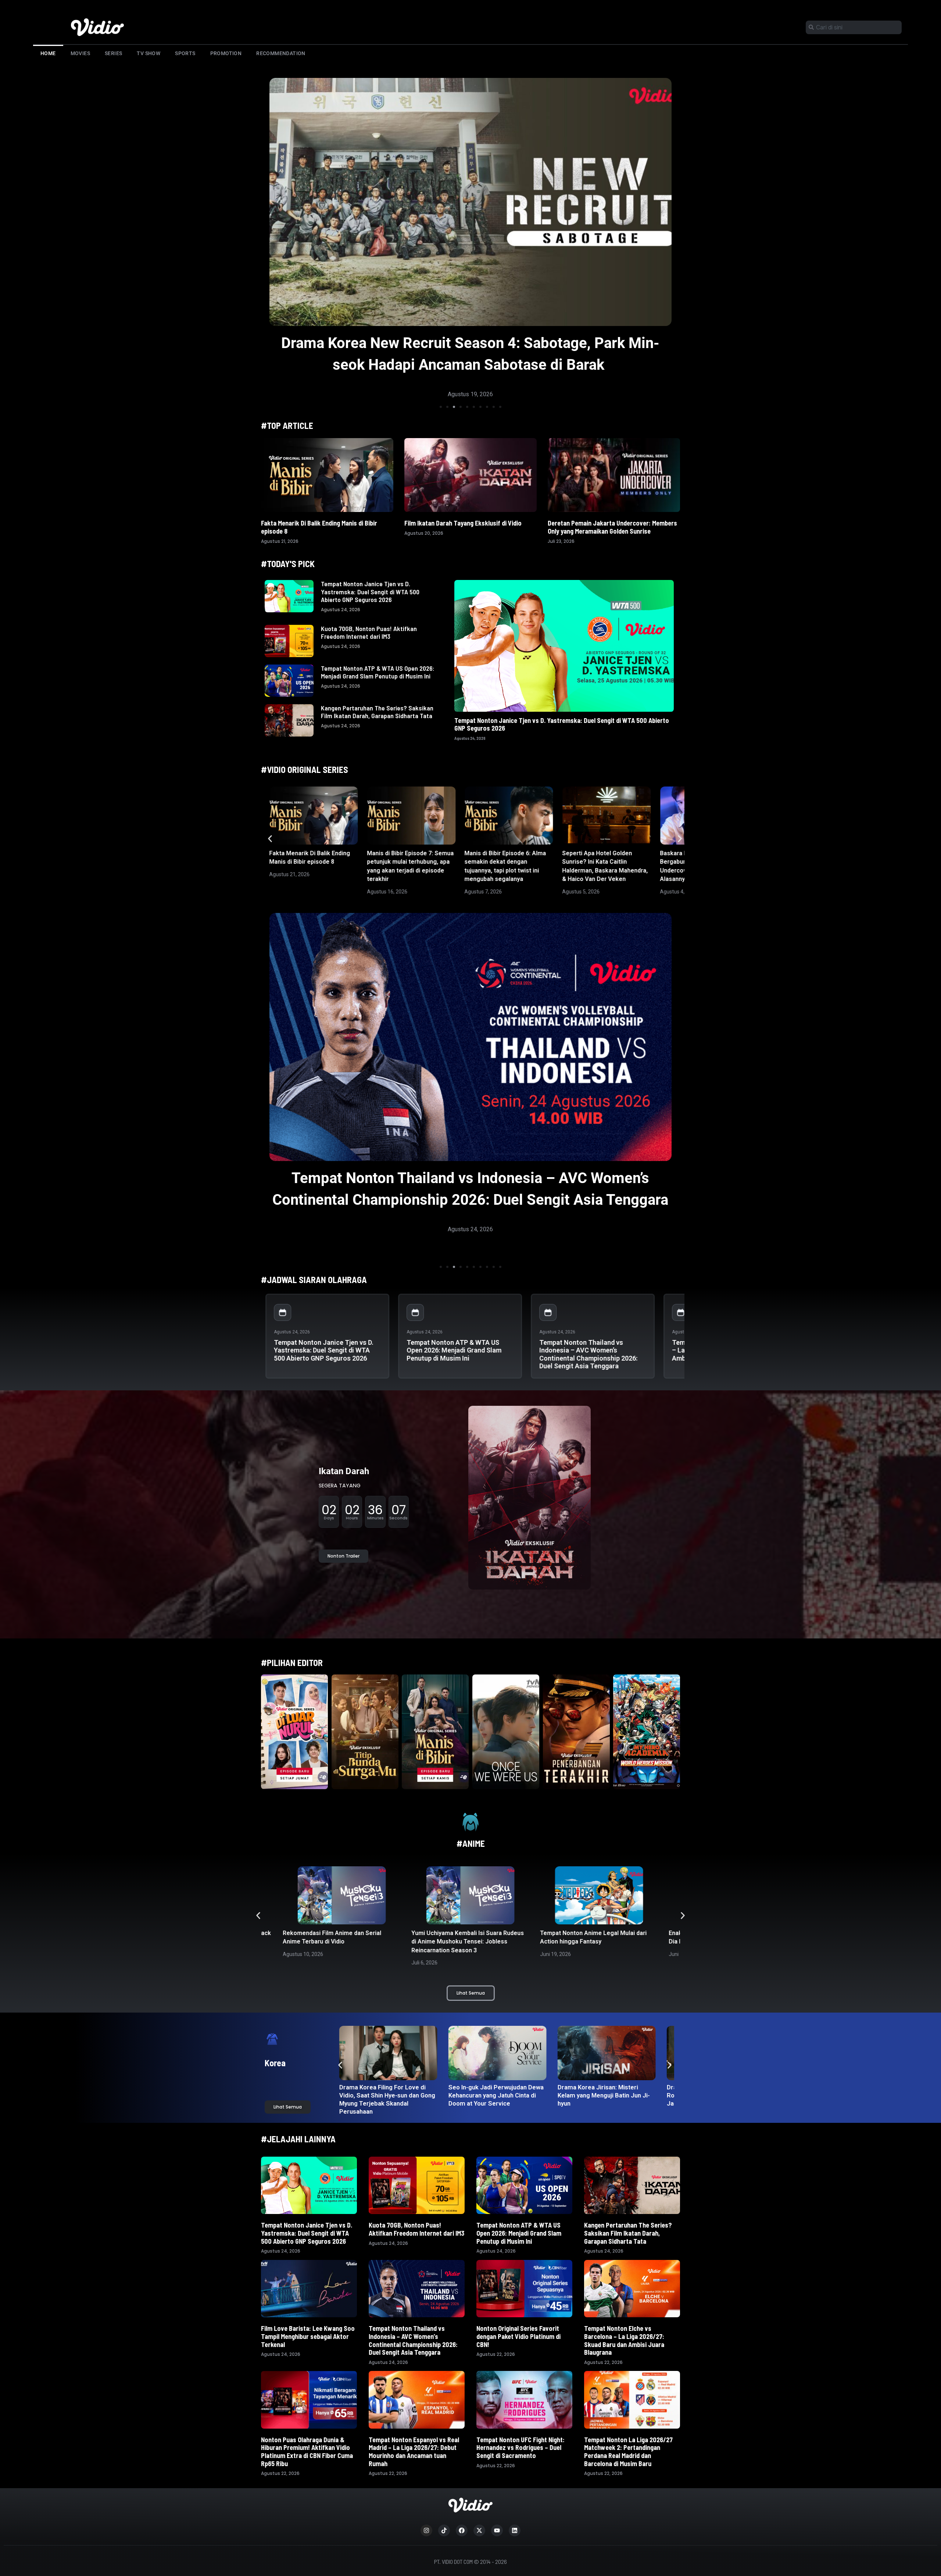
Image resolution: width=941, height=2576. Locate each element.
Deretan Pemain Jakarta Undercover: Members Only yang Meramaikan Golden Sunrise (612, 527)
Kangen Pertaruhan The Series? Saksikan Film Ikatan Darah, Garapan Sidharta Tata (377, 712)
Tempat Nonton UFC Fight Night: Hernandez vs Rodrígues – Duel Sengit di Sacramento (520, 2448)
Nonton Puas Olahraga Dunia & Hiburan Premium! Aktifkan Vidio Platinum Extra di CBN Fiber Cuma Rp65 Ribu (307, 2452)
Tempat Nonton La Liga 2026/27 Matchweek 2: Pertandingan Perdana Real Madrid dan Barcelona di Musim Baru (628, 2452)
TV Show (149, 53)
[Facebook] (462, 2530)
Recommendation (281, 53)
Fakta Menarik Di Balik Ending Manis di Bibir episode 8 (319, 527)
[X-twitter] (479, 2530)
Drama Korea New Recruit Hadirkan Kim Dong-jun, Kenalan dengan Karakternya (384, 2095)
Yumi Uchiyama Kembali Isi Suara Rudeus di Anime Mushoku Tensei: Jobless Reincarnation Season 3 (339, 1942)
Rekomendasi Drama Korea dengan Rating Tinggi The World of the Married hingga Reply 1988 (498, 2095)
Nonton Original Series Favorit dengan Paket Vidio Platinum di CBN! (518, 2336)
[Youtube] (497, 2530)
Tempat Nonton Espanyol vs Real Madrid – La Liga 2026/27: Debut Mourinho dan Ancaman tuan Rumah (414, 2452)
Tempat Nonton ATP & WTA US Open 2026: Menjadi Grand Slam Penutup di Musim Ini (378, 672)
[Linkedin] (515, 2530)
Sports (185, 53)
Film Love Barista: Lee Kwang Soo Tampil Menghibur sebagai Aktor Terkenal (308, 2336)
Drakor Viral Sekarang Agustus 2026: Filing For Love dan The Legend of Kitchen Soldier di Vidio (606, 2095)
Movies (80, 53)
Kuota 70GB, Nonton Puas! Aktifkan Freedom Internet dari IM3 (369, 633)
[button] (441, 407)
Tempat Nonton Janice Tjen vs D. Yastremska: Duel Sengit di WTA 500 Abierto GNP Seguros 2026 (370, 592)
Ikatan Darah (344, 1471)
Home (48, 53)
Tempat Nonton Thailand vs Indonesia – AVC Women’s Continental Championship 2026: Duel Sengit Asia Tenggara (588, 1354)
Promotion (226, 53)
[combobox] (854, 27)
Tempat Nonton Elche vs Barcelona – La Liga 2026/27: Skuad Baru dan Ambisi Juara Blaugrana (624, 2340)
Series (113, 53)
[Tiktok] (444, 2530)
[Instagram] (426, 2530)
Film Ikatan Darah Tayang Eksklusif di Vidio (463, 523)
